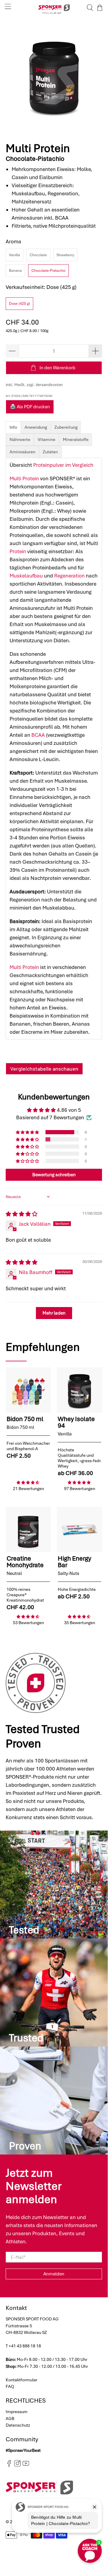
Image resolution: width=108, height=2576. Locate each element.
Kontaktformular (22, 2380)
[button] (28, 1132)
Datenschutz (18, 2425)
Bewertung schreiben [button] (54, 1175)
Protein (18, 551)
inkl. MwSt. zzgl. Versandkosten (34, 385)
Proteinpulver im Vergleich (63, 465)
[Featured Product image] (28, 1390)
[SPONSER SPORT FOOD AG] (54, 8)
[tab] (13, 427)
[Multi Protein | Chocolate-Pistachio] (54, 76)
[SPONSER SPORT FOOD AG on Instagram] (18, 2465)
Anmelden (54, 2274)
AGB (10, 2419)
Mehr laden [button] (54, 1313)
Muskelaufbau (26, 576)
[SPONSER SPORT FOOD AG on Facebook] (9, 2465)
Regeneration (69, 576)
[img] (22, 1214)
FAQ (10, 2386)
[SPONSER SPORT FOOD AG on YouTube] (26, 2465)
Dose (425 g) (19, 304)
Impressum (17, 2412)
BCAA (38, 735)
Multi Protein (24, 478)
